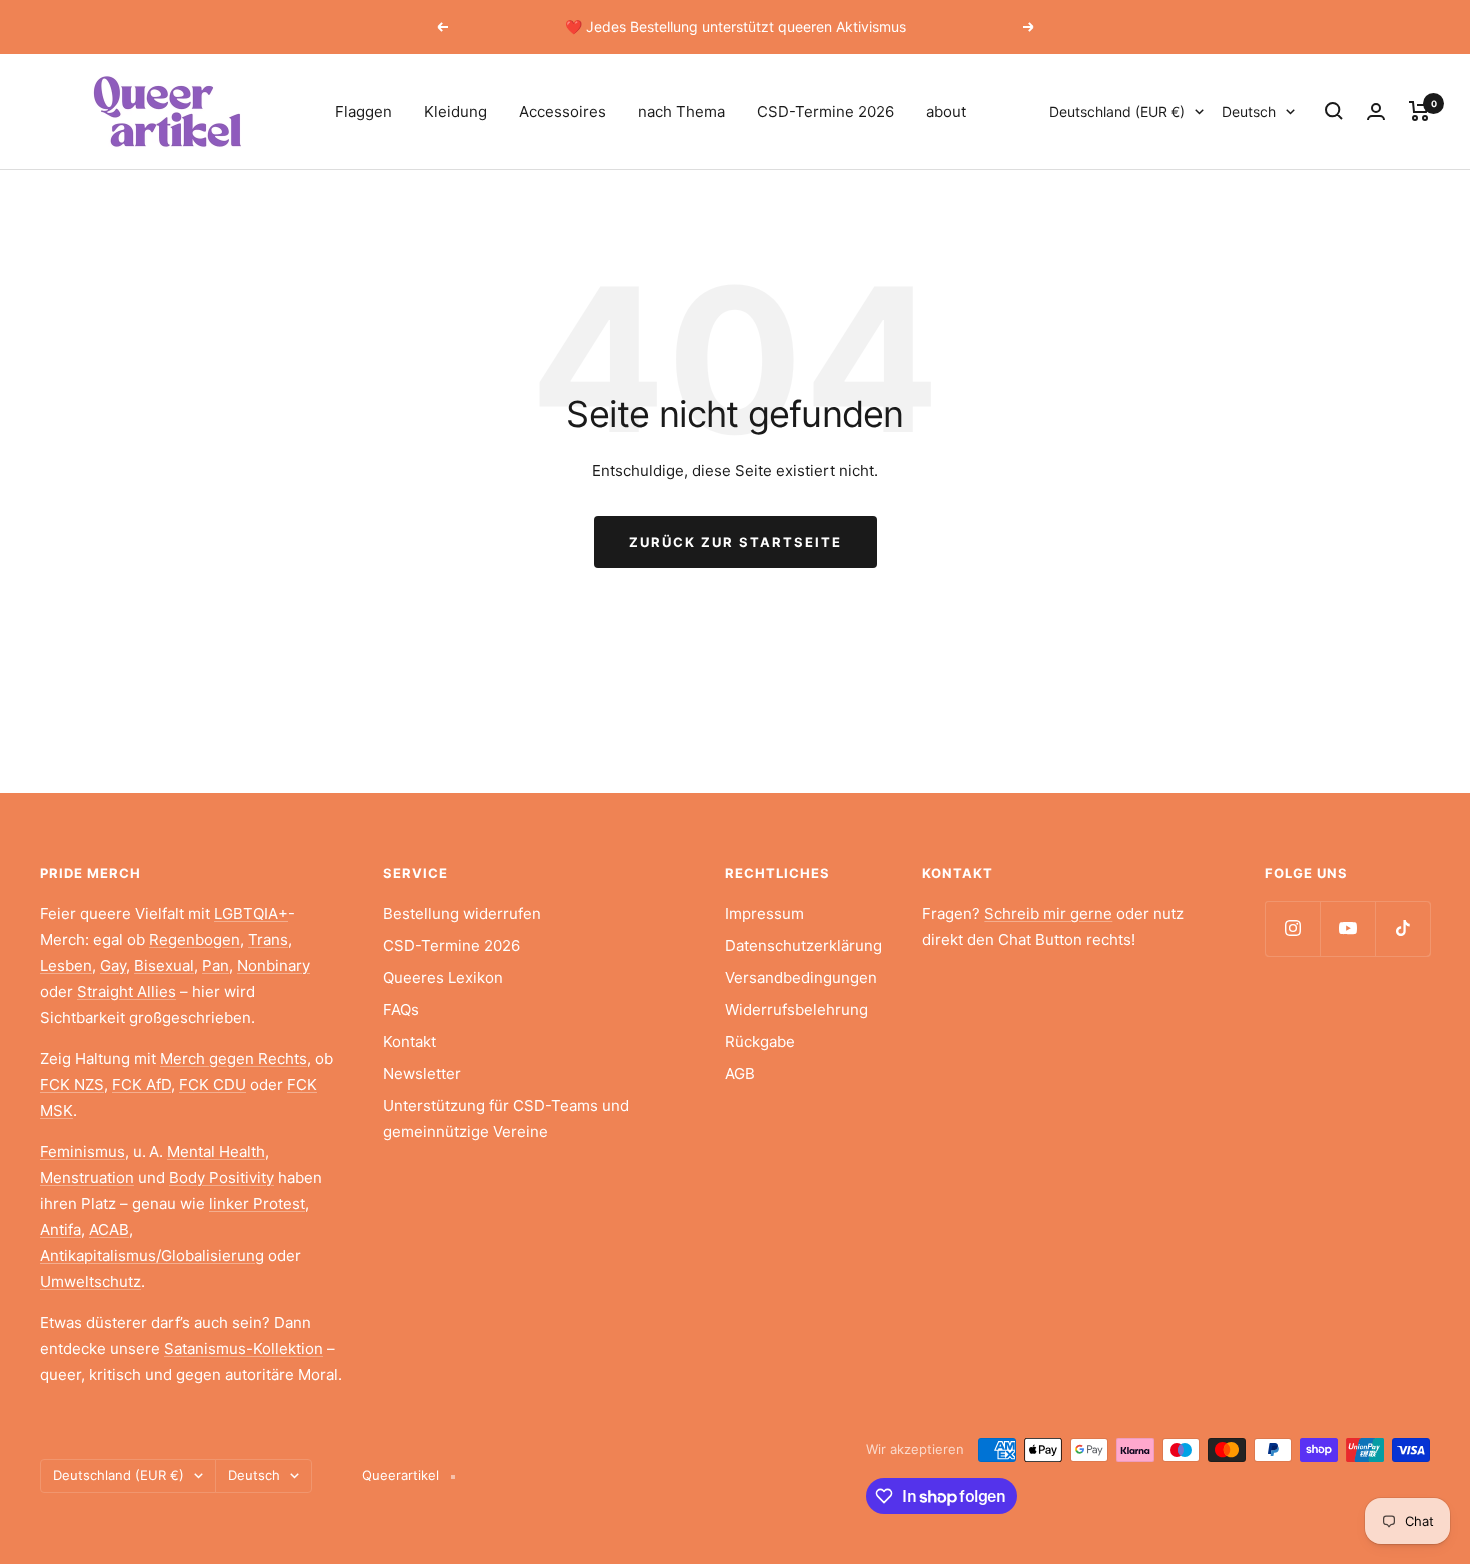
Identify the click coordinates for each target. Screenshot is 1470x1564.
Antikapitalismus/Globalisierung (152, 1255)
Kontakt (409, 1041)
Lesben (66, 965)
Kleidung (455, 111)
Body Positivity (221, 1177)
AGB (740, 1073)
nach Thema (681, 111)
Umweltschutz (90, 1281)
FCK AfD (141, 1084)
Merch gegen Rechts (233, 1058)
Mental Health (216, 1151)
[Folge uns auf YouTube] (1347, 928)
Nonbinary (273, 965)
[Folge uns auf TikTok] (1402, 928)
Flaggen (363, 111)
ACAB (109, 1229)
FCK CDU (212, 1084)
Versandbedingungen (801, 977)
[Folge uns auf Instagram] (1292, 928)
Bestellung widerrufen (462, 913)
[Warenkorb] (1419, 111)
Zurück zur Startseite (735, 542)
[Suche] (1334, 111)
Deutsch (1249, 111)
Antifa (60, 1229)
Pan (215, 965)
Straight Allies (126, 991)
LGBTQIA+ (251, 913)
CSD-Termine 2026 (825, 111)
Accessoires (562, 111)
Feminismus (82, 1151)
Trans (268, 939)
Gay (113, 965)
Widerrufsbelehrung (796, 1009)
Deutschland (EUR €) (1117, 111)
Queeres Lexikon (443, 977)
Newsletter (422, 1073)
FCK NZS (72, 1084)
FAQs (401, 1009)
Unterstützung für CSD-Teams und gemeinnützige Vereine (506, 1118)
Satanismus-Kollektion (243, 1348)
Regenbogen (194, 939)
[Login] (1376, 111)
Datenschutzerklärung (803, 945)
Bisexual (164, 965)
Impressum (764, 913)
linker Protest (257, 1203)
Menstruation (87, 1177)
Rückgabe (760, 1041)
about (946, 111)
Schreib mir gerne (1048, 913)
